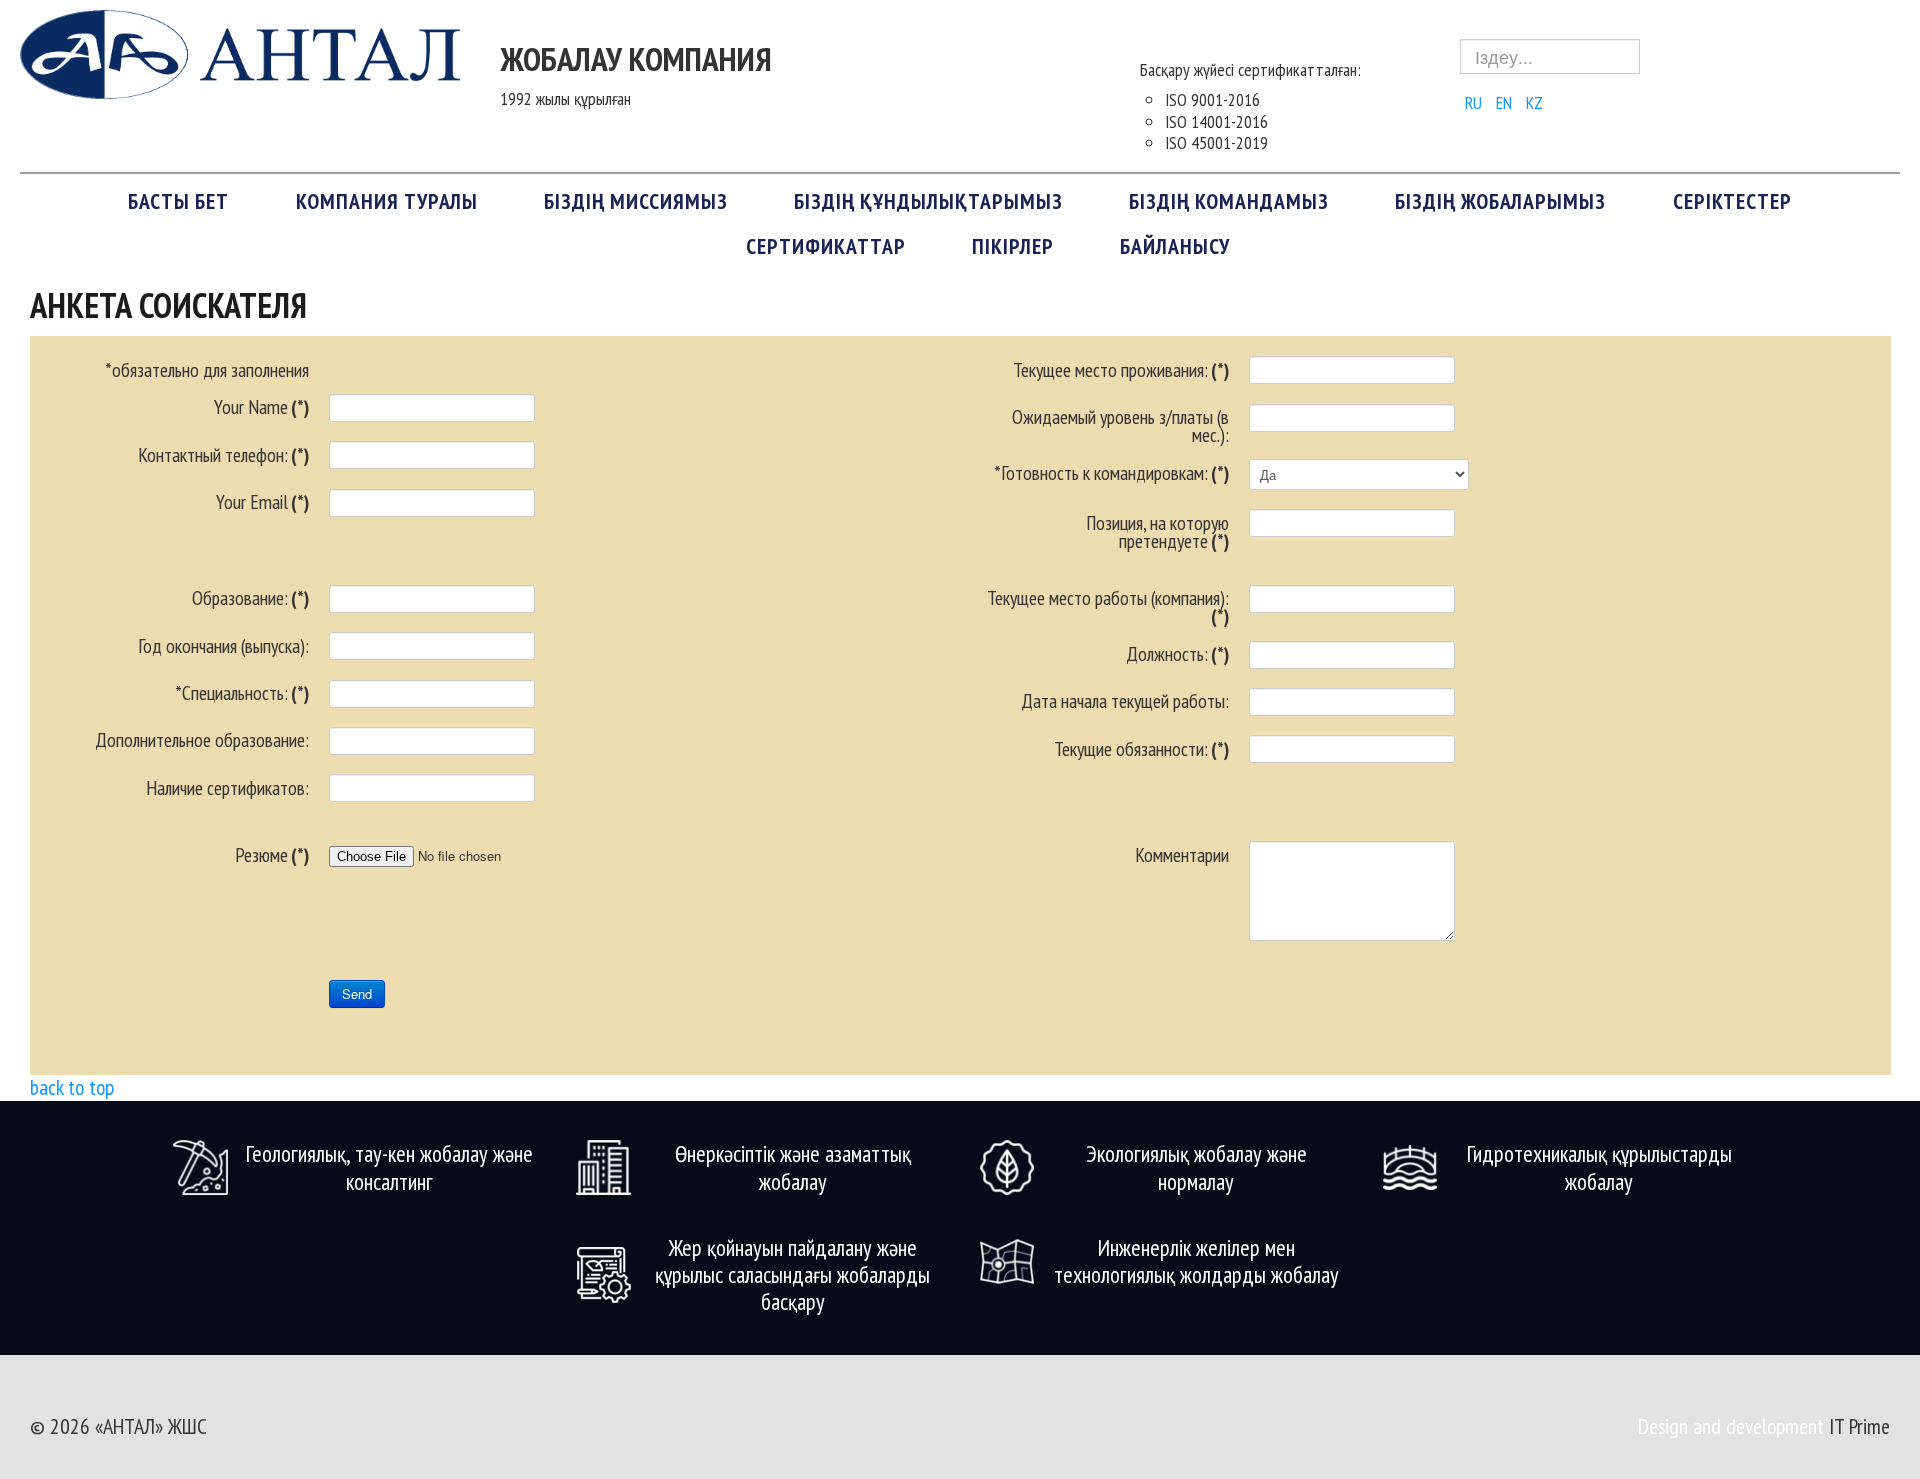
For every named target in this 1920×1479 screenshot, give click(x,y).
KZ (1534, 102)
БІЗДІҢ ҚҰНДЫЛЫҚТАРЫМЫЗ (928, 201)
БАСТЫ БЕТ (178, 201)
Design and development (1733, 1426)
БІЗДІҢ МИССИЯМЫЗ (636, 201)
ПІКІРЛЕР (1013, 246)
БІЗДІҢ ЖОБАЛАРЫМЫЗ (1500, 201)
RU (1475, 102)
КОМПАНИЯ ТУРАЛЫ (387, 201)
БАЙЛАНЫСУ (1175, 246)
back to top (72, 1087)
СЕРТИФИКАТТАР (826, 246)
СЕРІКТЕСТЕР (1732, 201)
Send (357, 993)
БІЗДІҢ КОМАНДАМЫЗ (1229, 201)
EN (1506, 102)
